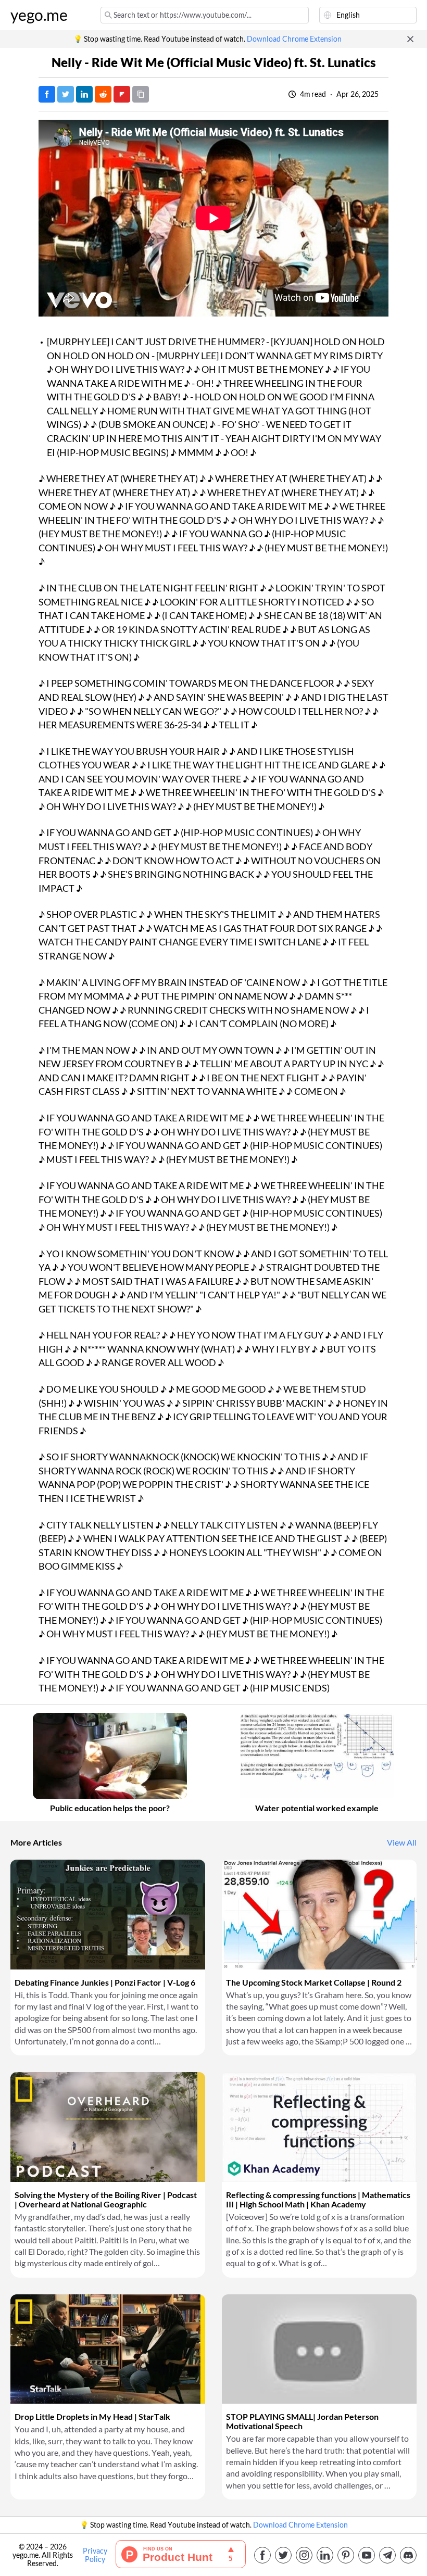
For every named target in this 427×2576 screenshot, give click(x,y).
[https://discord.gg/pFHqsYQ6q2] (408, 2555)
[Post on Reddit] (103, 94)
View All (402, 1842)
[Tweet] (66, 94)
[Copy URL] (141, 94)
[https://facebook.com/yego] (262, 2555)
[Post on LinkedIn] (84, 94)
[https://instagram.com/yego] (304, 2555)
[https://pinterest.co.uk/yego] (346, 2555)
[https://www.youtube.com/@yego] (367, 2555)
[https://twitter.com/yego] (283, 2555)
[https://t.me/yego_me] (387, 2555)
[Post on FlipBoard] (122, 94)
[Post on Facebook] (47, 94)
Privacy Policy (95, 2555)
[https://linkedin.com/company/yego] (325, 2555)
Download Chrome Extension (294, 39)
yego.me (39, 15)
